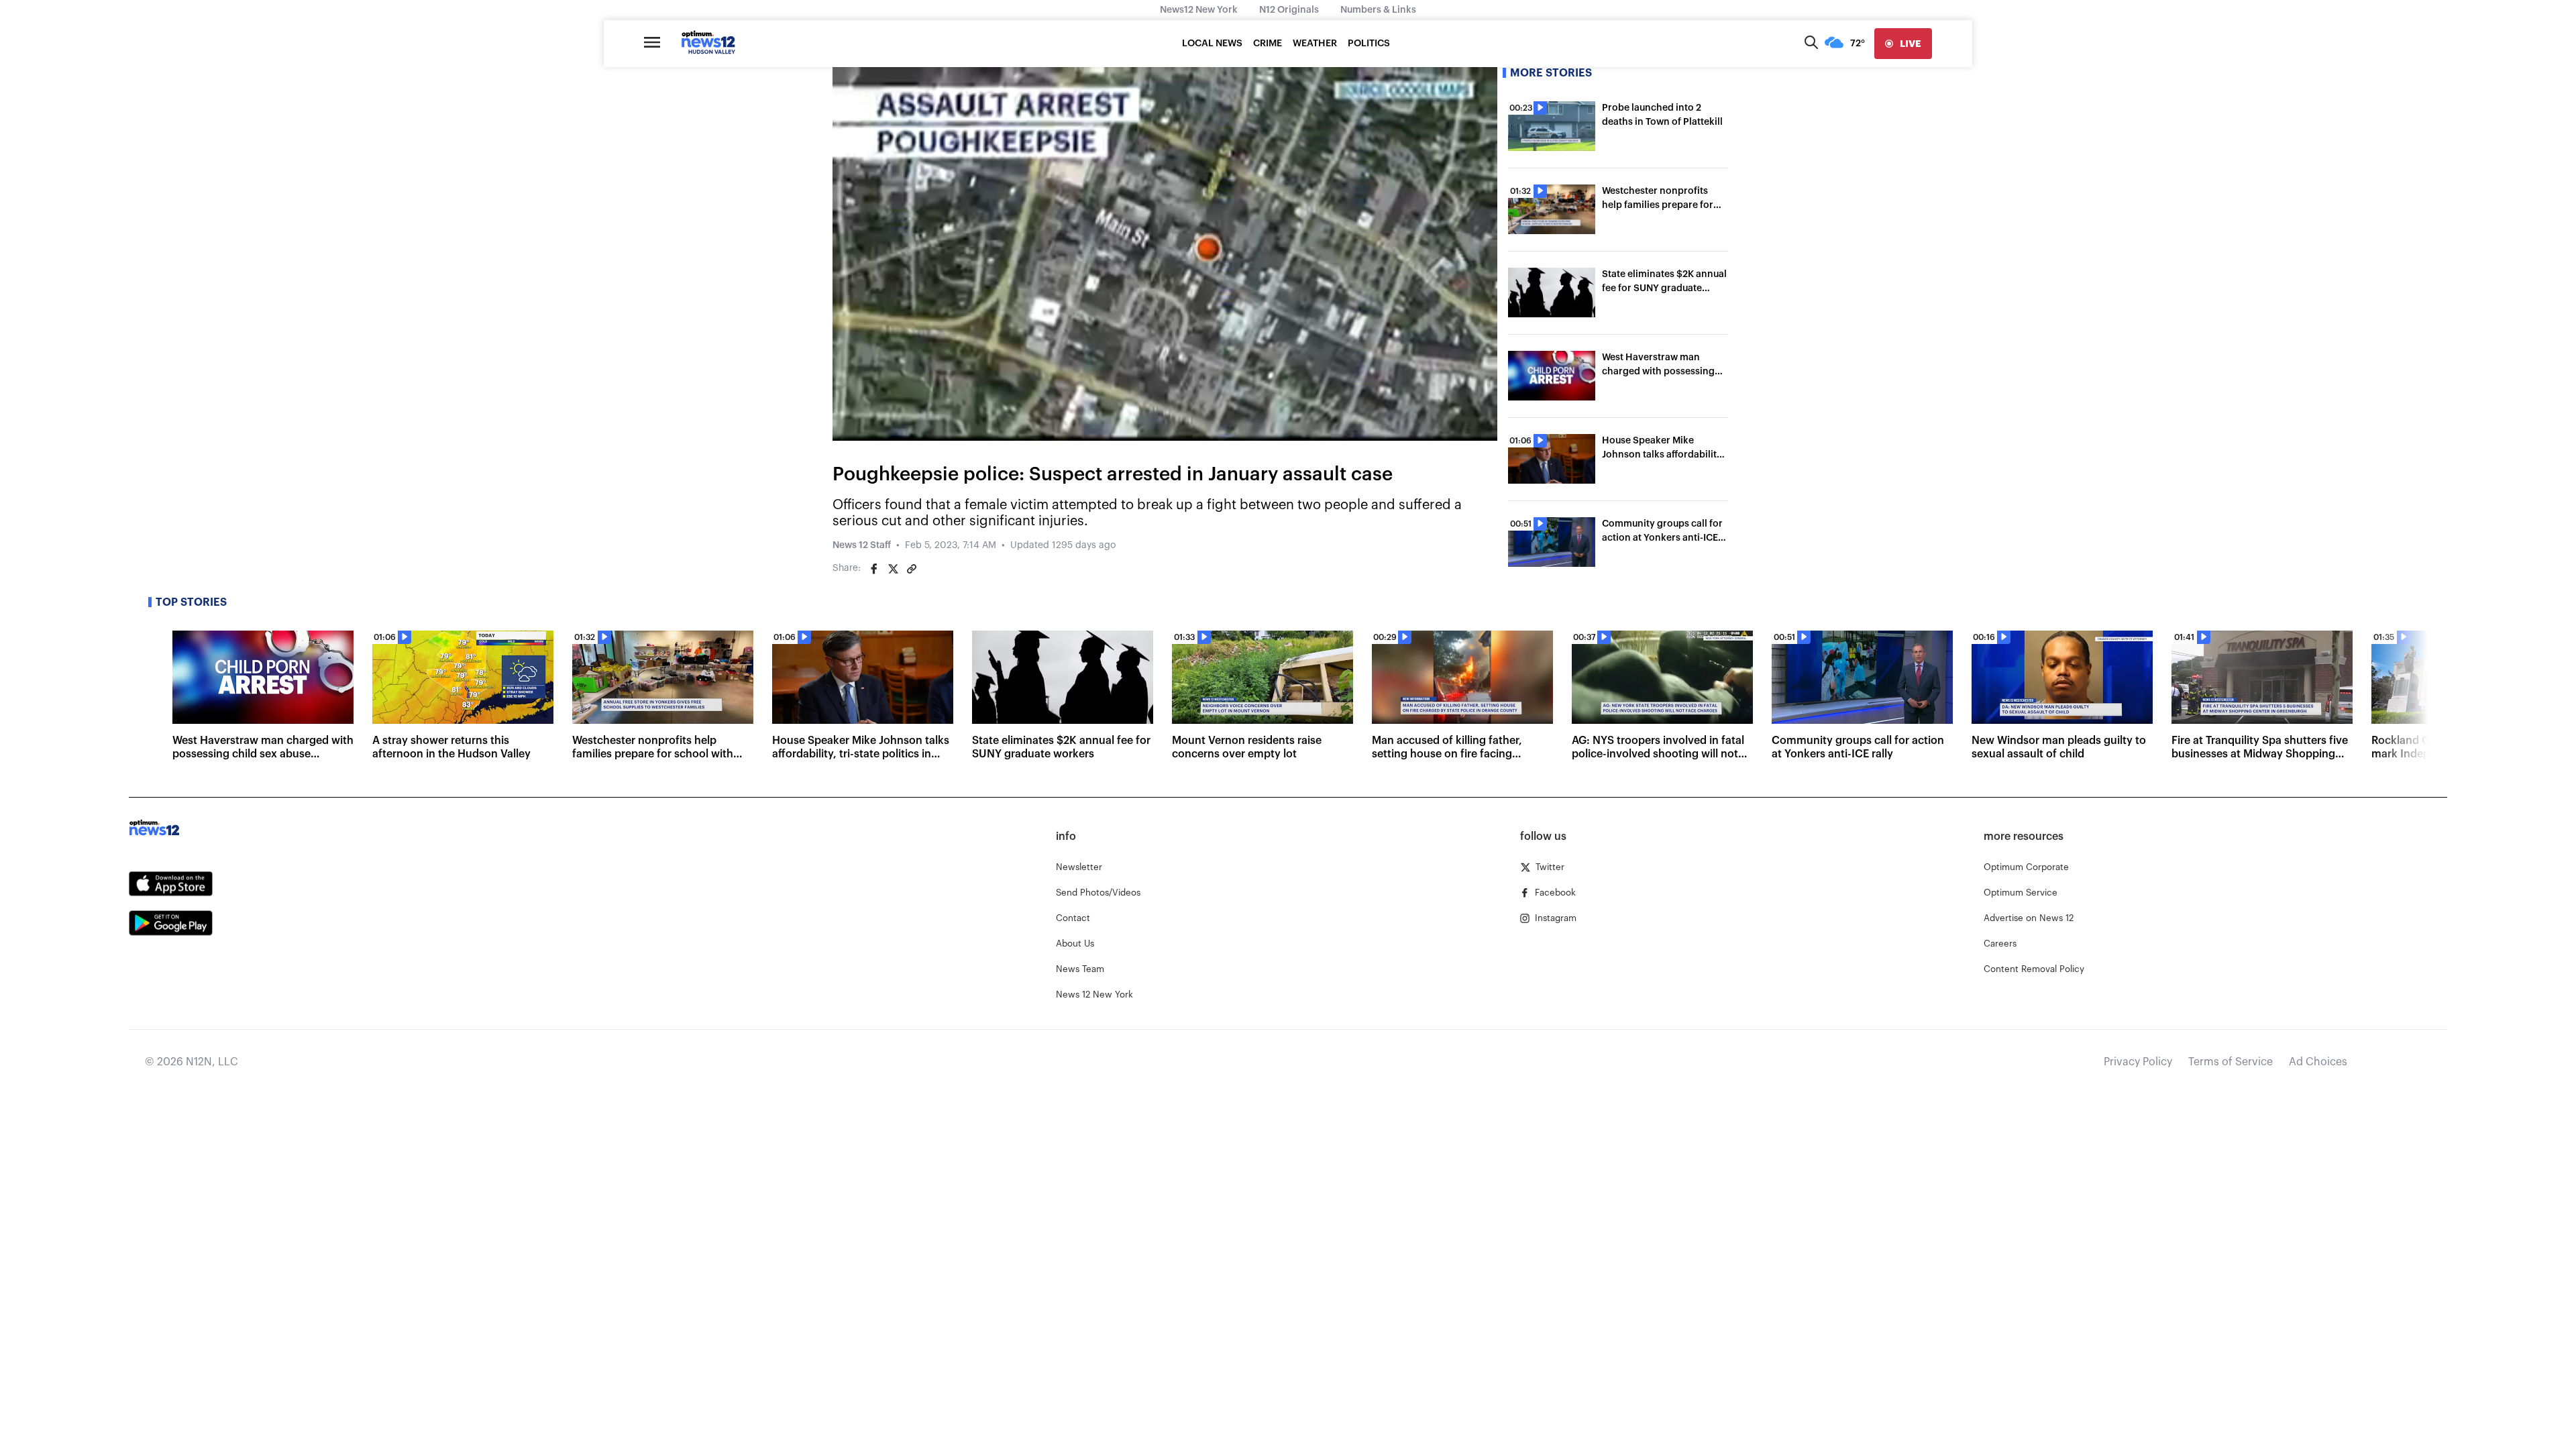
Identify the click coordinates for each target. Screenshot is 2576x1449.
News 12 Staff (862, 545)
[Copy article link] (912, 569)
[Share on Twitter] (893, 569)
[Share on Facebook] (874, 569)
